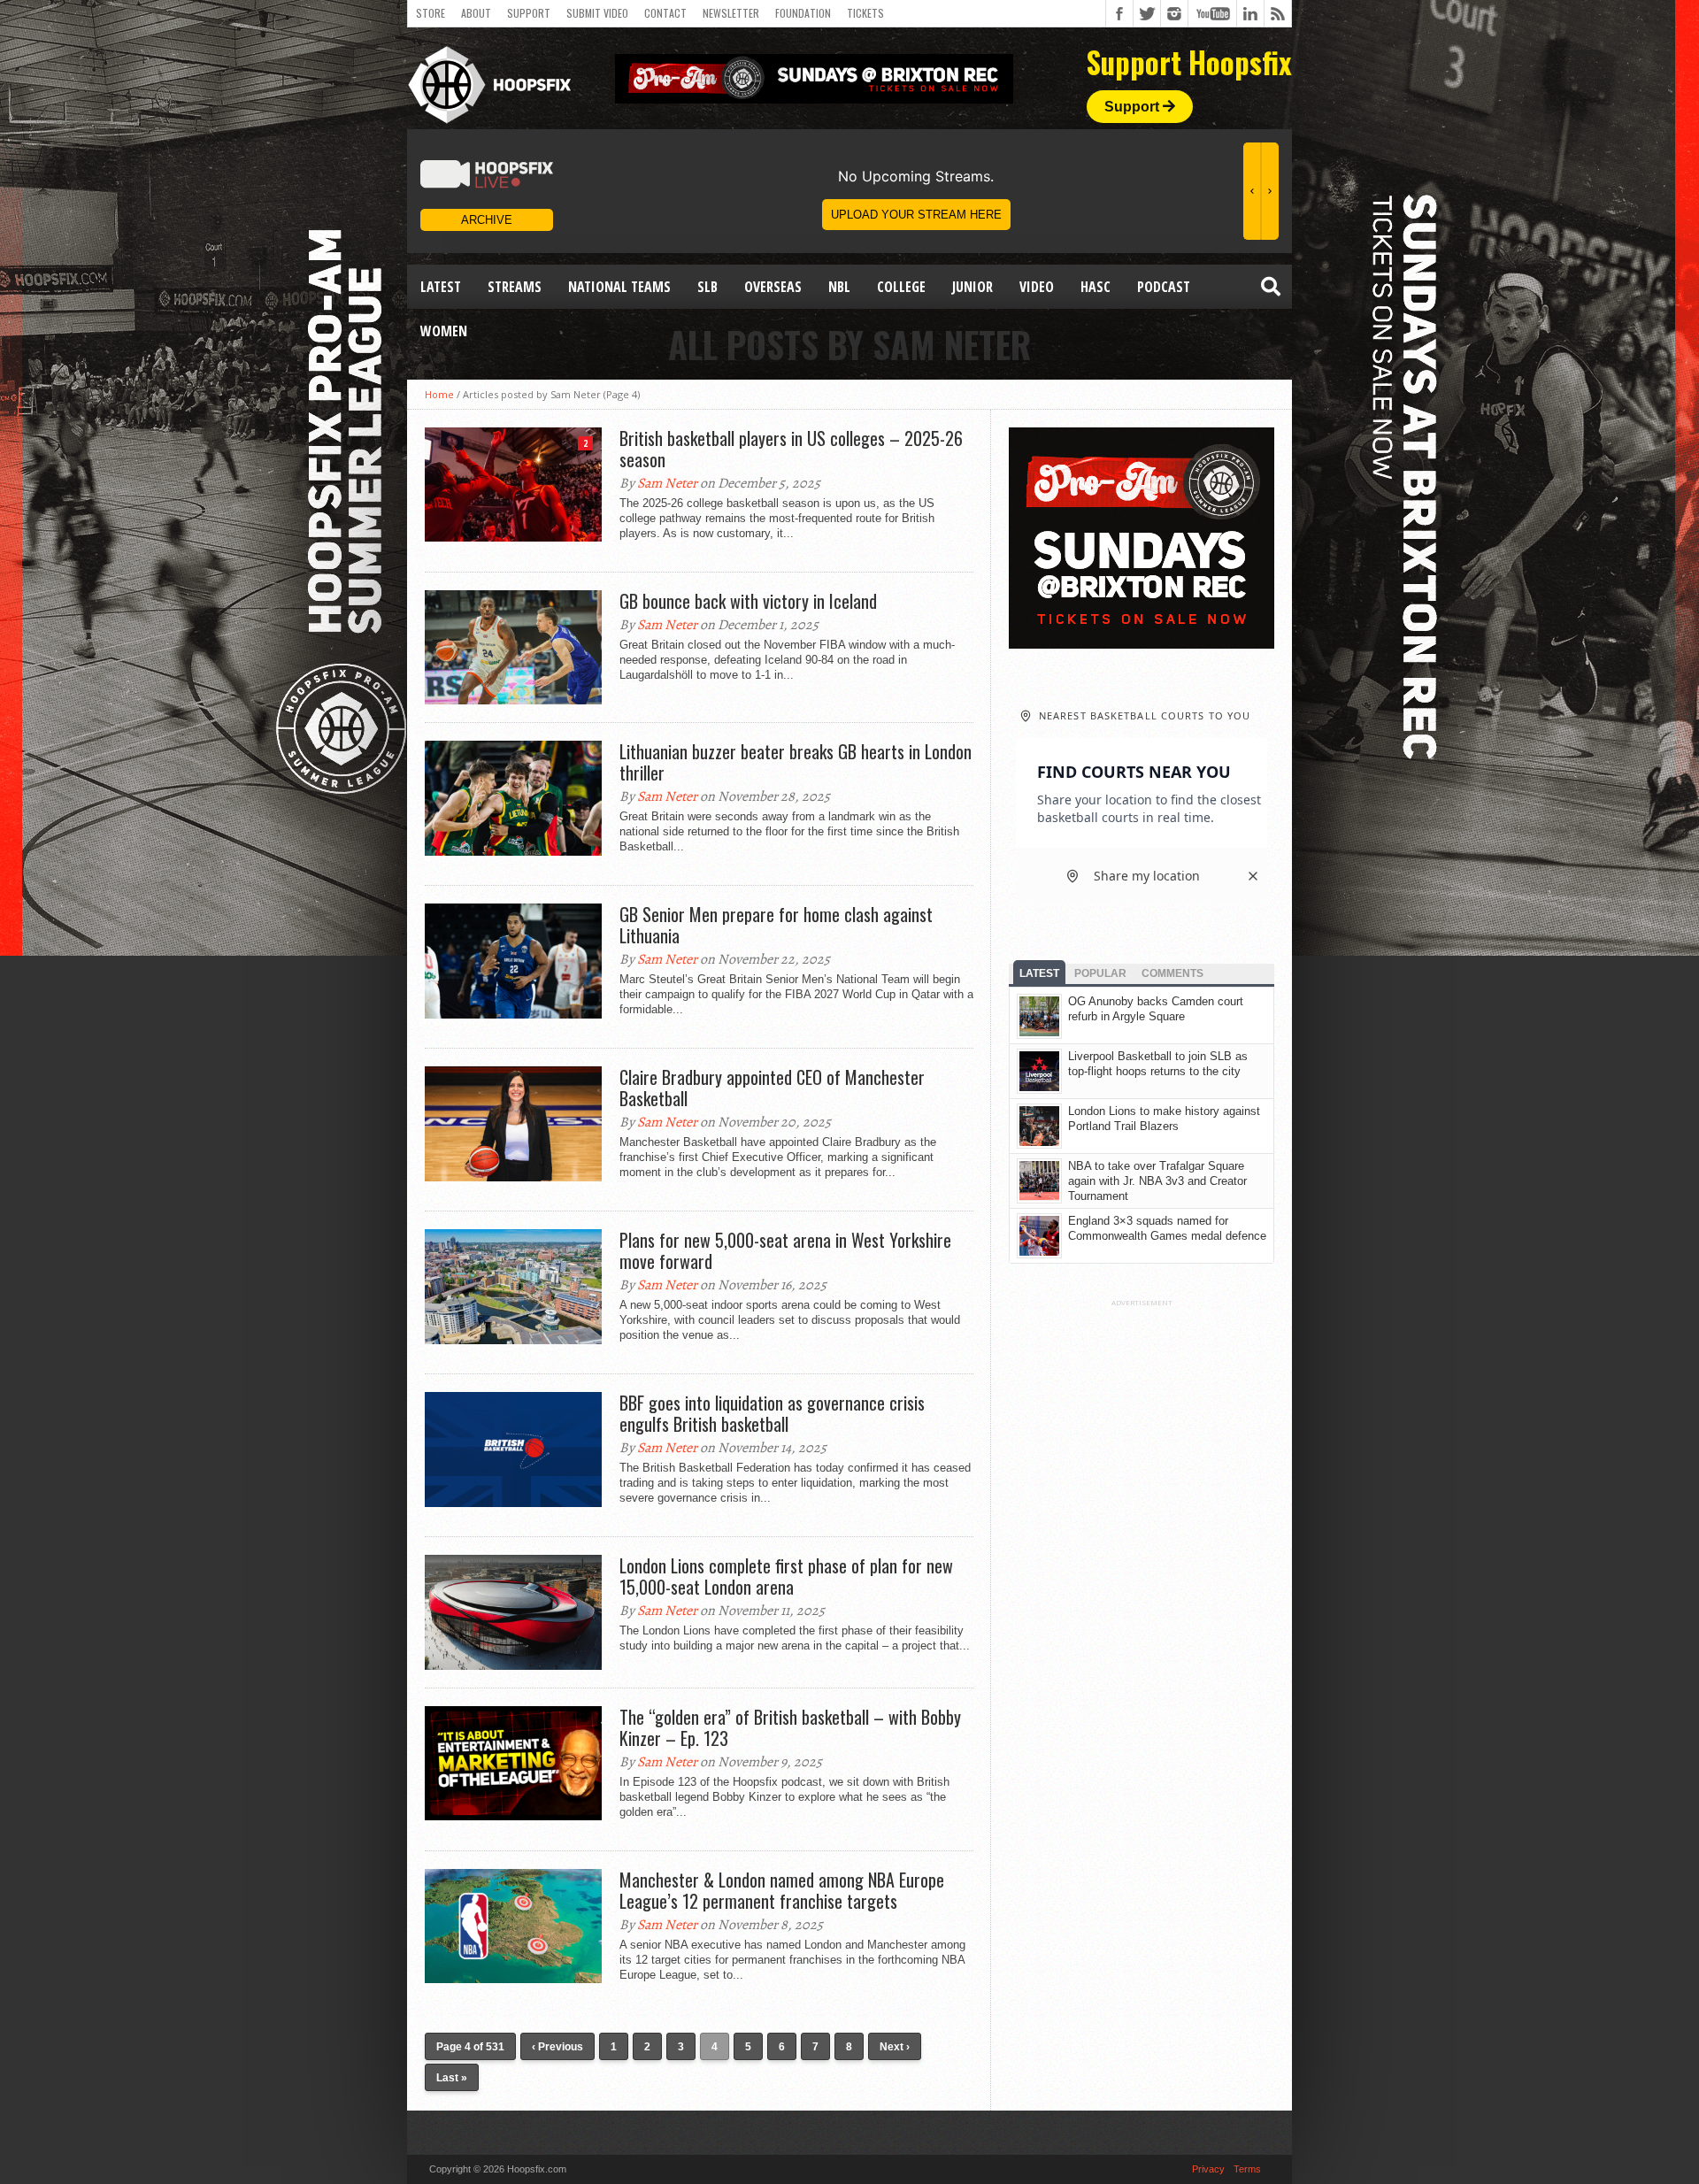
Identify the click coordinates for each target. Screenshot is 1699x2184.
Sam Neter (667, 483)
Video (1037, 287)
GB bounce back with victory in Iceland (748, 601)
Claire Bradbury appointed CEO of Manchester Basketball (772, 1088)
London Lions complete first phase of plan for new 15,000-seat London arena (786, 1576)
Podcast (1164, 287)
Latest (441, 287)
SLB (707, 287)
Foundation (803, 13)
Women (444, 331)
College (901, 287)
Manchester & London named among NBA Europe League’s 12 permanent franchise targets (782, 1890)
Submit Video (597, 13)
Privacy (1208, 2169)
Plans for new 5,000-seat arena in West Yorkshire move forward (785, 1250)
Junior (973, 287)
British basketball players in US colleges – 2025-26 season (791, 449)
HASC (1096, 287)
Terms (1247, 2169)
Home (439, 394)
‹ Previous (557, 2047)
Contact (665, 13)
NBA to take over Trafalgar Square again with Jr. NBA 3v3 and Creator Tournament (1157, 1181)
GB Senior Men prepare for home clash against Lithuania (776, 925)
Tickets (865, 13)
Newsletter (731, 13)
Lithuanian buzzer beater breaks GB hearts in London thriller (796, 762)
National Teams (619, 287)
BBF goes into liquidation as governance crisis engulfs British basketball (772, 1413)
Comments (1172, 973)
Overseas (773, 287)
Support (529, 13)
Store (431, 13)
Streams (515, 287)
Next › (895, 2047)
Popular (1100, 973)
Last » (452, 2078)
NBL (839, 287)
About (476, 13)
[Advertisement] (1142, 1573)
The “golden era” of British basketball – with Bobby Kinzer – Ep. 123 (790, 1727)
